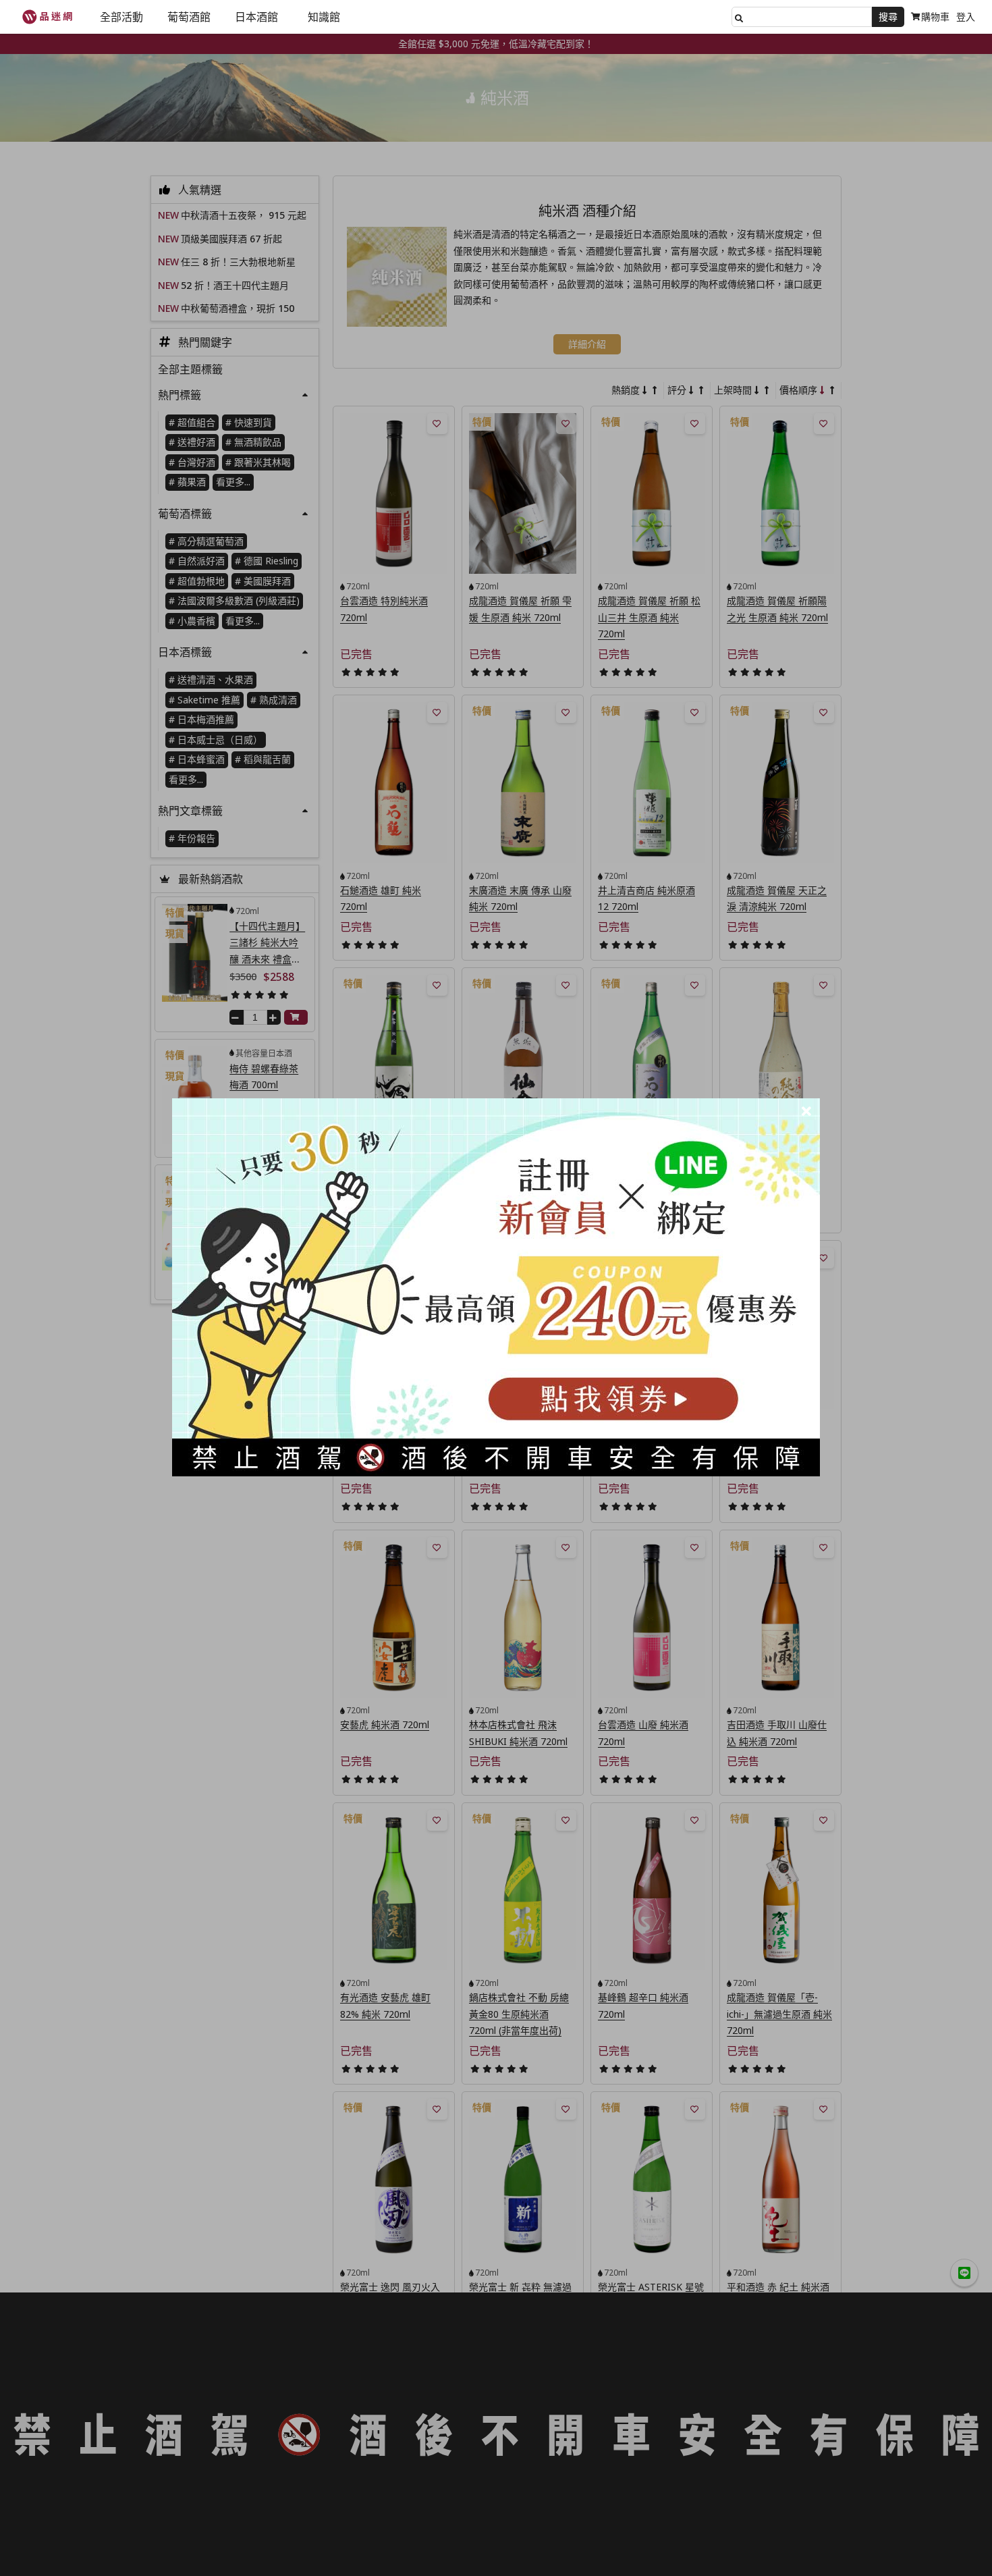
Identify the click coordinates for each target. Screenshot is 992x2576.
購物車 (935, 17)
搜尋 (888, 17)
